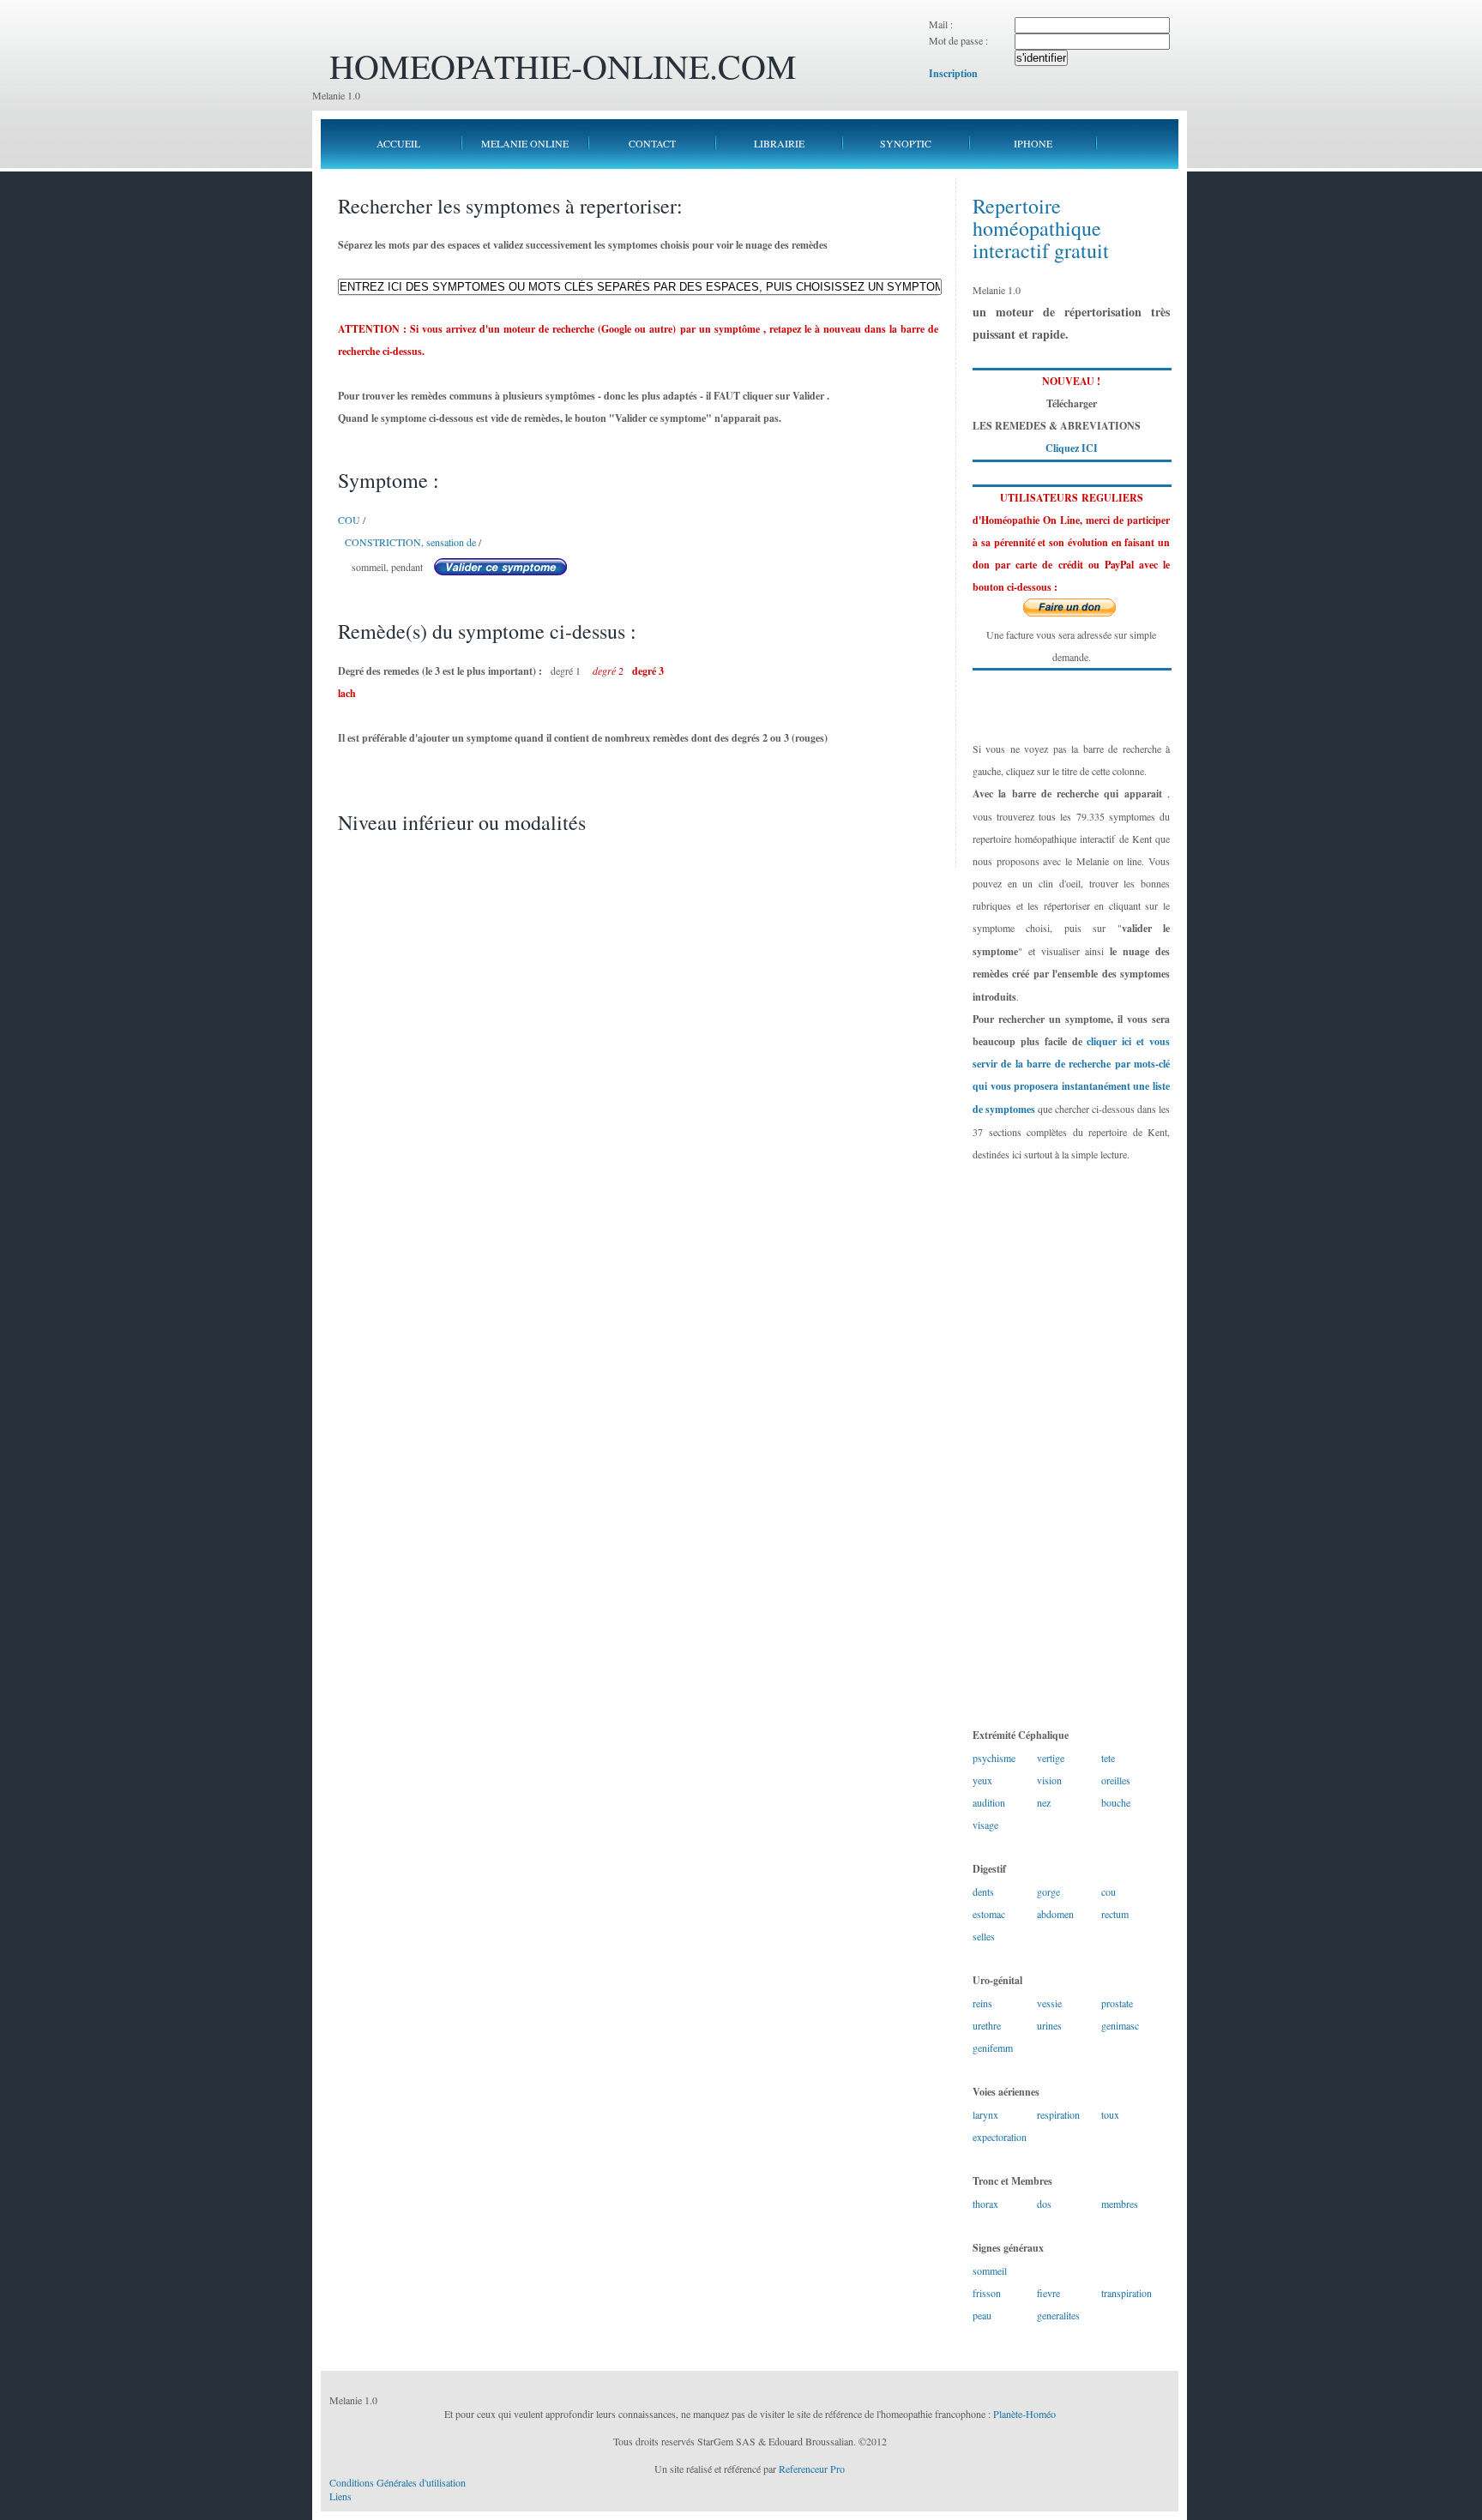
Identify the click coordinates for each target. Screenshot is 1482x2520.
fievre (1048, 2293)
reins (982, 2003)
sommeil (990, 2270)
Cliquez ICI (1072, 448)
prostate (1117, 2003)
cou (1108, 1892)
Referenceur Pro (812, 2469)
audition (989, 1802)
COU (349, 520)
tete (1108, 1758)
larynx (985, 2114)
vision (1049, 1780)
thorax (985, 2204)
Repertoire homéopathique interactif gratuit (1041, 228)
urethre (987, 2025)
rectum (1115, 1914)
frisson (987, 2293)
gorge (1048, 1892)
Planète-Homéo (1024, 2414)
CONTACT (652, 143)
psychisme (994, 1758)
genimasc (1120, 2025)
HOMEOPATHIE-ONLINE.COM (563, 66)
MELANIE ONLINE (525, 143)
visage (985, 1825)
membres (1120, 2204)
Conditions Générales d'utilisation (398, 2482)
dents (983, 1892)
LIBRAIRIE (779, 143)
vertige (1051, 1758)
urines (1049, 2025)
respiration (1058, 2114)
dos (1044, 2204)
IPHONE (1033, 143)
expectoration (1000, 2137)
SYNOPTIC (906, 143)
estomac (989, 1914)
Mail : (941, 24)
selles (984, 1936)
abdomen (1055, 1914)
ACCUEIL (398, 143)
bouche (1116, 1802)
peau (982, 2315)
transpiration (1127, 2293)
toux (1110, 2114)
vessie (1049, 2003)
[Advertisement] (1071, 1445)
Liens (340, 2496)
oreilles (1116, 1780)
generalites (1058, 2315)
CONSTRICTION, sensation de (410, 542)
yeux (982, 1780)
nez (1044, 1802)
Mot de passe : (958, 40)
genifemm (993, 2048)
